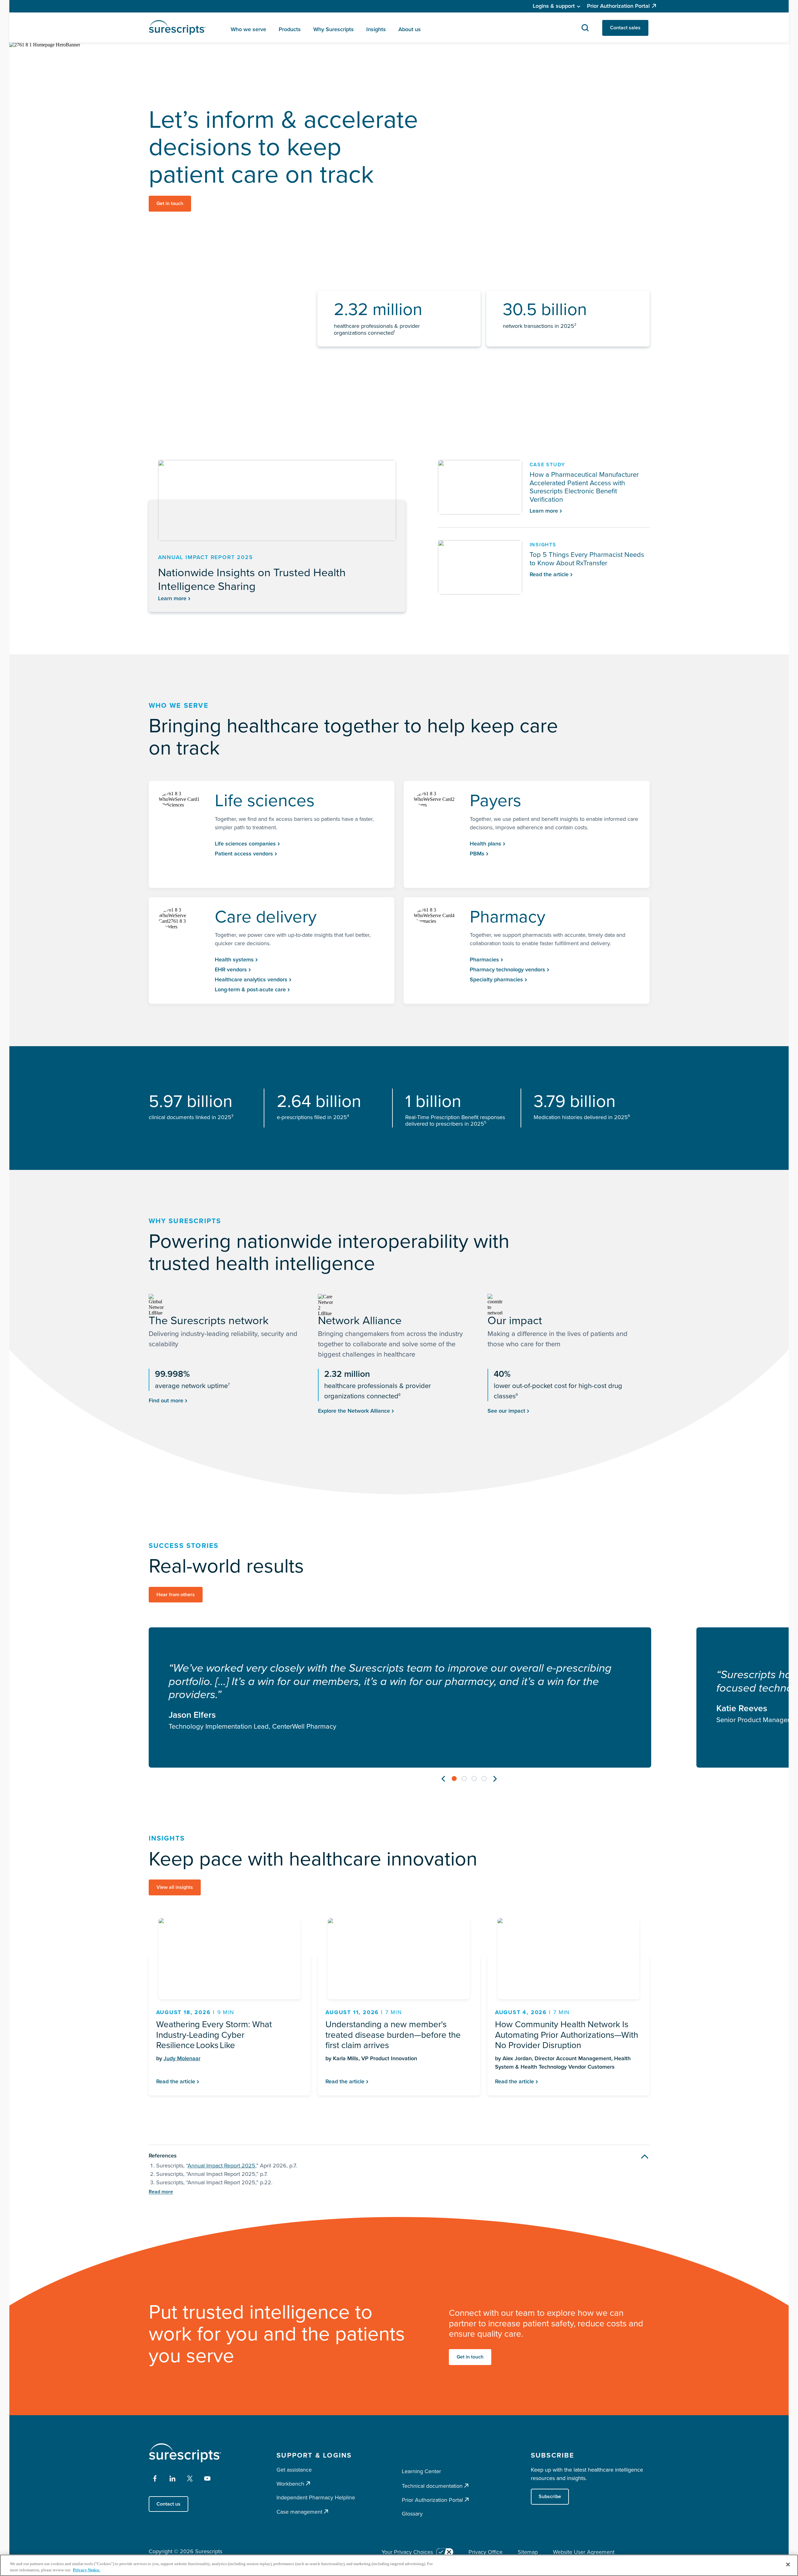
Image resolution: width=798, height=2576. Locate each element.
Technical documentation (432, 2486)
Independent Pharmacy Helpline (316, 2497)
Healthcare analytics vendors (251, 979)
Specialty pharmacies (496, 979)
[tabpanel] (400, 1697)
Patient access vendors (244, 854)
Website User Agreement (584, 2552)
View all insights (175, 1887)
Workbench (290, 2484)
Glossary (412, 2514)
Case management (299, 2512)
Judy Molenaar (182, 2058)
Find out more (166, 1401)
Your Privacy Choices (407, 2552)
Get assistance (294, 2470)
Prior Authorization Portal (618, 6)
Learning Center (421, 2471)
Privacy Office (486, 2552)
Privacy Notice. (87, 2570)
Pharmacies (484, 960)
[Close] (788, 2564)
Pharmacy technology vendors (507, 970)
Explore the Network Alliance (354, 1411)
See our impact (506, 1411)
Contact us (168, 2504)
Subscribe (550, 2496)
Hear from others (176, 1594)
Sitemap (528, 2552)
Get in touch (170, 203)
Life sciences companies (245, 844)
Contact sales (625, 28)
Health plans (486, 844)
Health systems (234, 960)
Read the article (176, 2081)
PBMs (477, 854)
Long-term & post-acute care (250, 989)
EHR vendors (231, 970)
